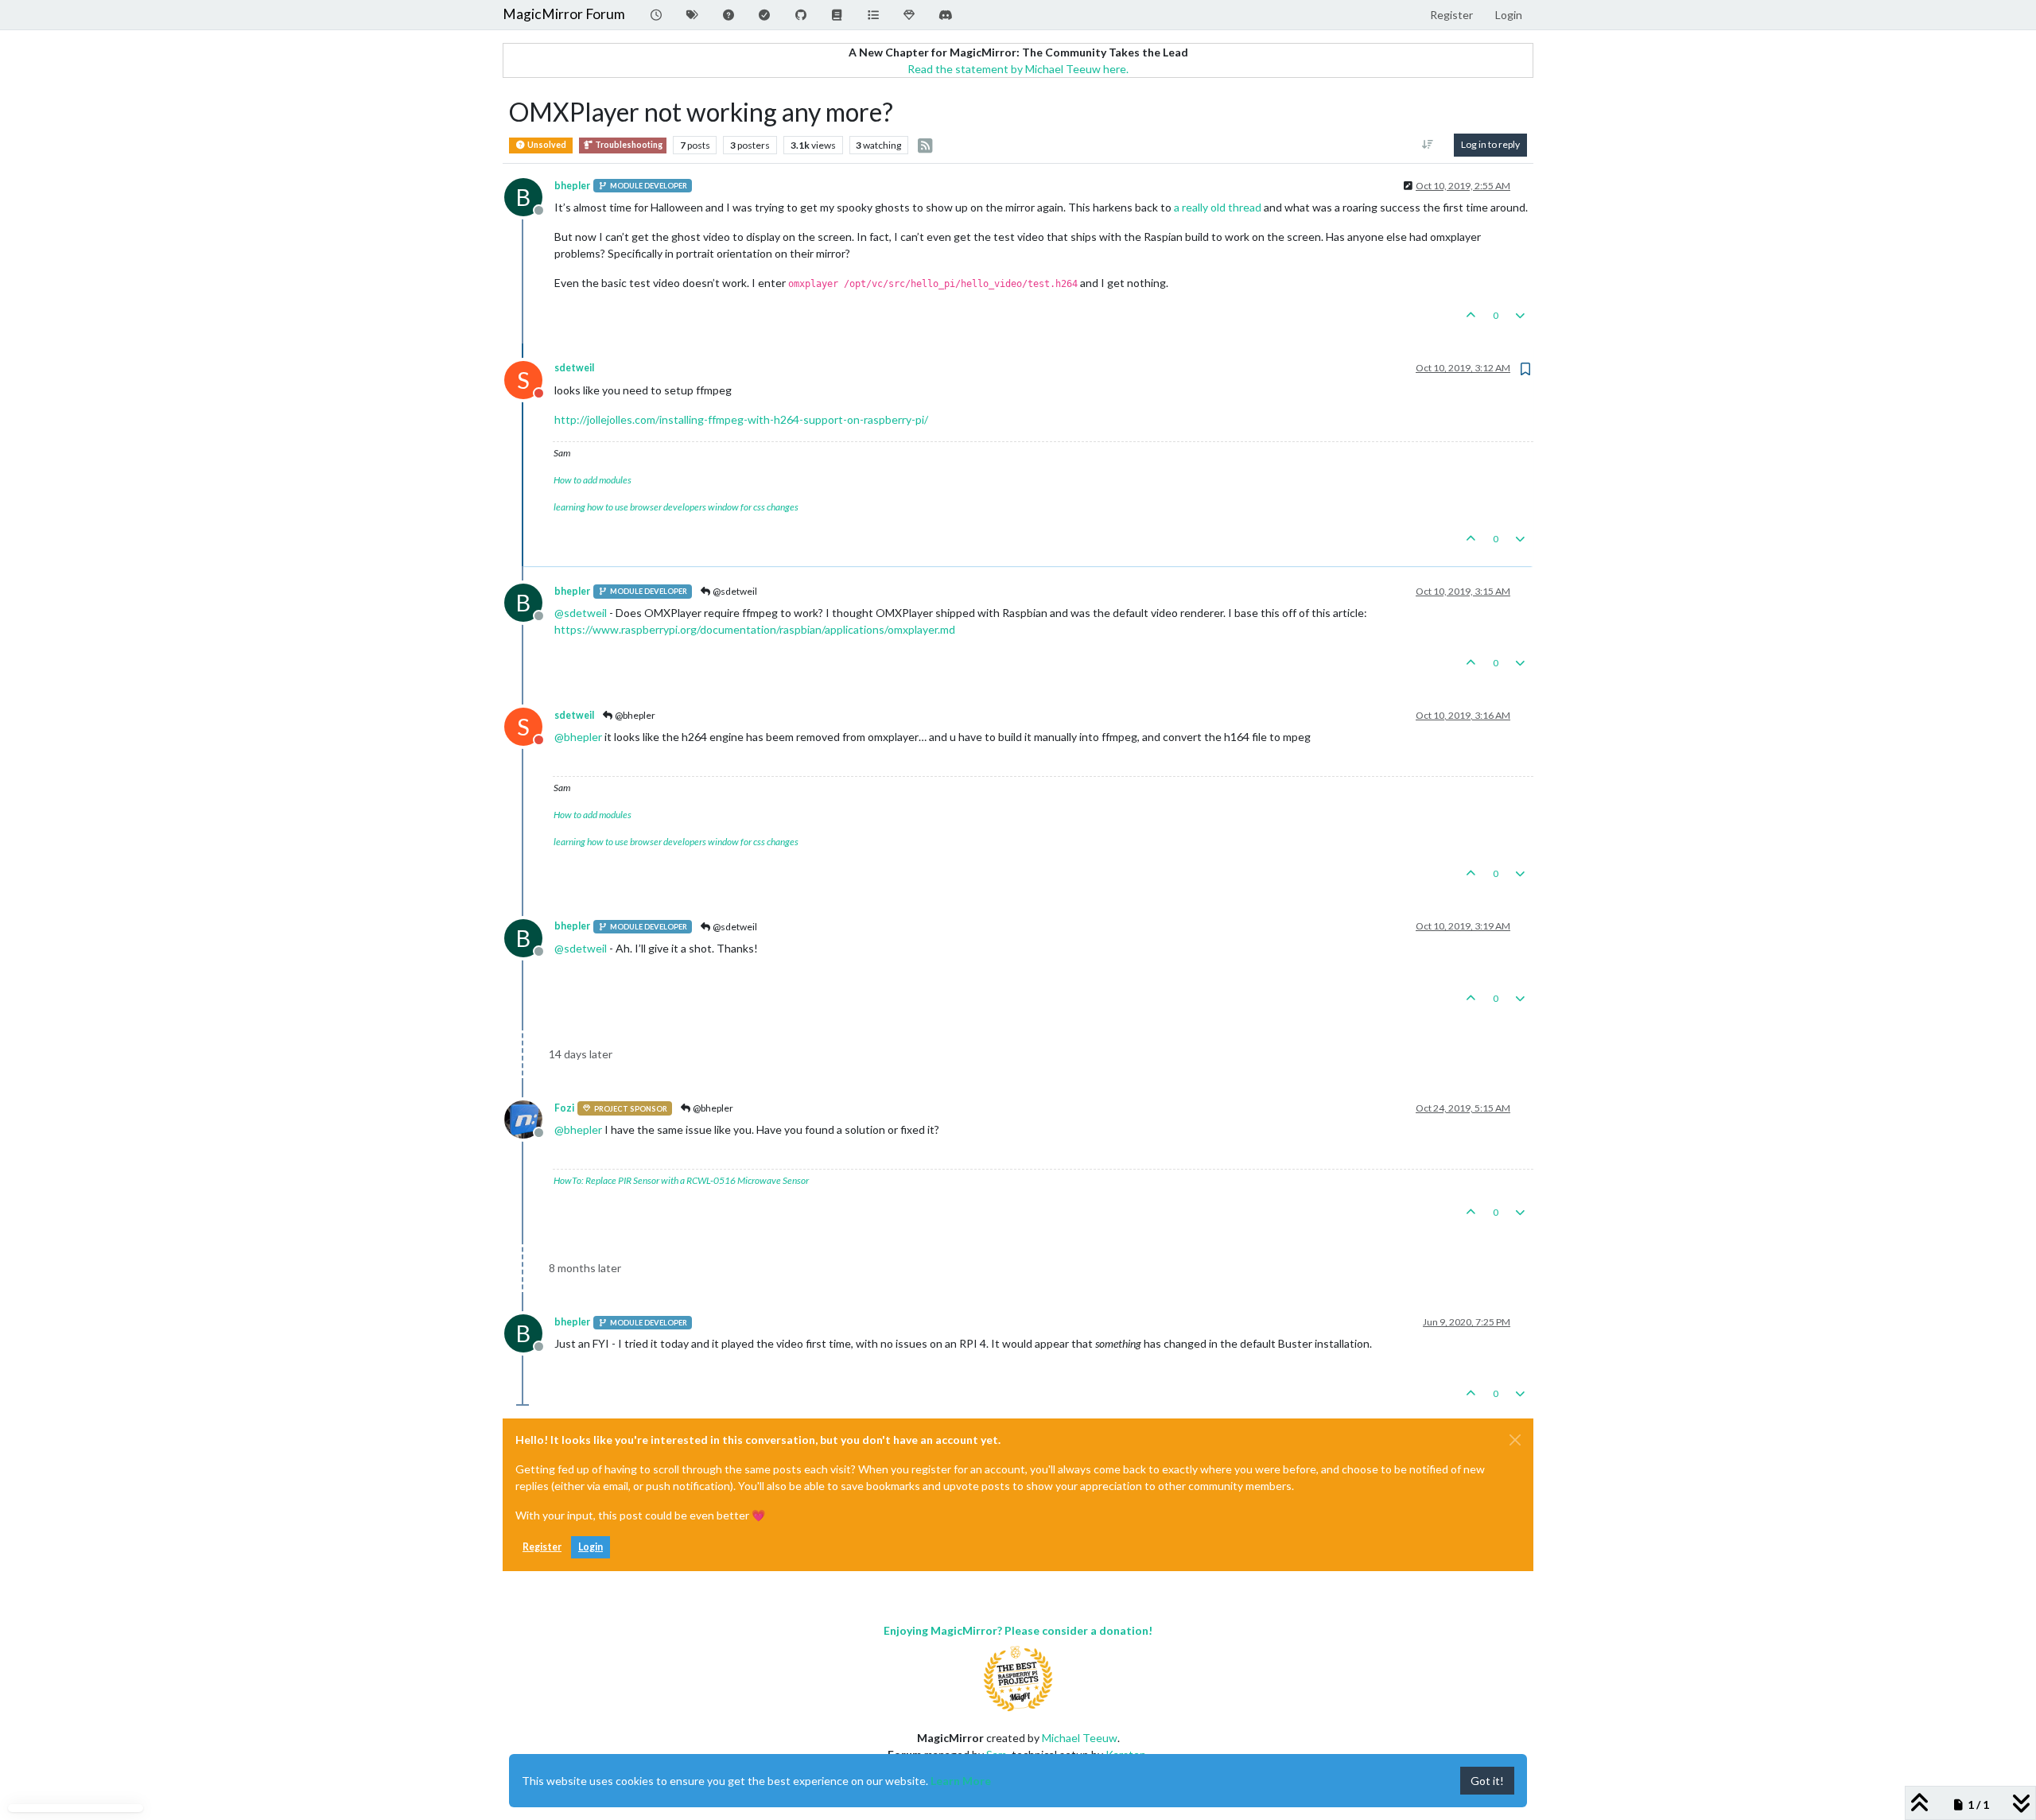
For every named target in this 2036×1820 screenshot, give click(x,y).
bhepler (572, 186)
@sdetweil (734, 591)
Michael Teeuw (1080, 1738)
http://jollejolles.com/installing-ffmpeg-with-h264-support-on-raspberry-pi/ (741, 419)
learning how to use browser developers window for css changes (676, 507)
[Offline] (529, 1118)
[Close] (1515, 1440)
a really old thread (1218, 207)
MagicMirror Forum (564, 14)
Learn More (961, 1781)
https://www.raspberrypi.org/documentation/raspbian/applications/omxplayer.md (755, 629)
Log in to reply (1490, 144)
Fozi (564, 1108)
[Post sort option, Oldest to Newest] (1428, 145)
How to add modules (593, 480)
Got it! (1487, 1781)
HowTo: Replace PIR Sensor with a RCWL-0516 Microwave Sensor (681, 1180)
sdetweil (574, 368)
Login (591, 1547)
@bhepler (634, 715)
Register (542, 1547)
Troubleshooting (628, 145)
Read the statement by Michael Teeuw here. (1018, 69)
